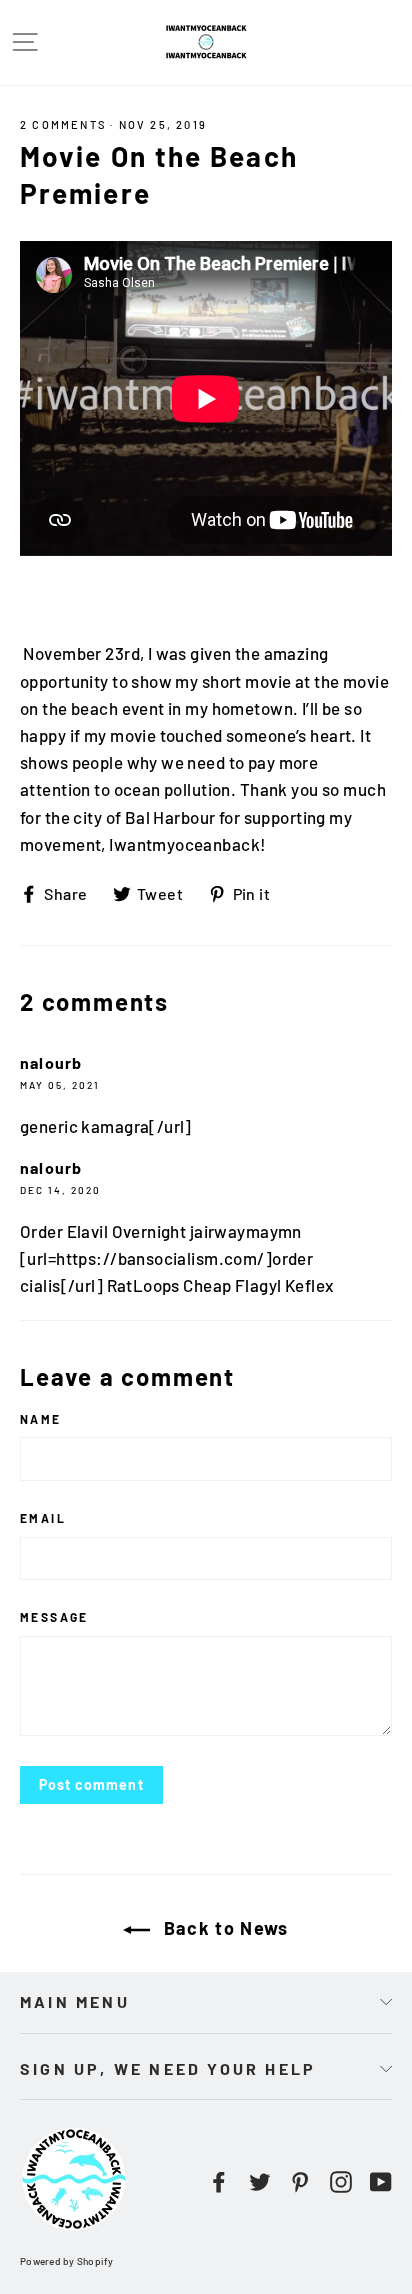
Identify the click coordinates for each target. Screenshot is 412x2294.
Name (41, 1419)
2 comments (63, 124)
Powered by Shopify (67, 2261)
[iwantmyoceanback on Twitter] (260, 2179)
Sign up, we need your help (168, 2068)
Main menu (75, 2001)
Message (54, 1617)
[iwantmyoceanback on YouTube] (381, 2179)
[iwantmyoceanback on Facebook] (219, 2179)
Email (43, 1518)
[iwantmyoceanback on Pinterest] (300, 2179)
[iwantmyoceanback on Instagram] (341, 2179)
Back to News (223, 1928)
